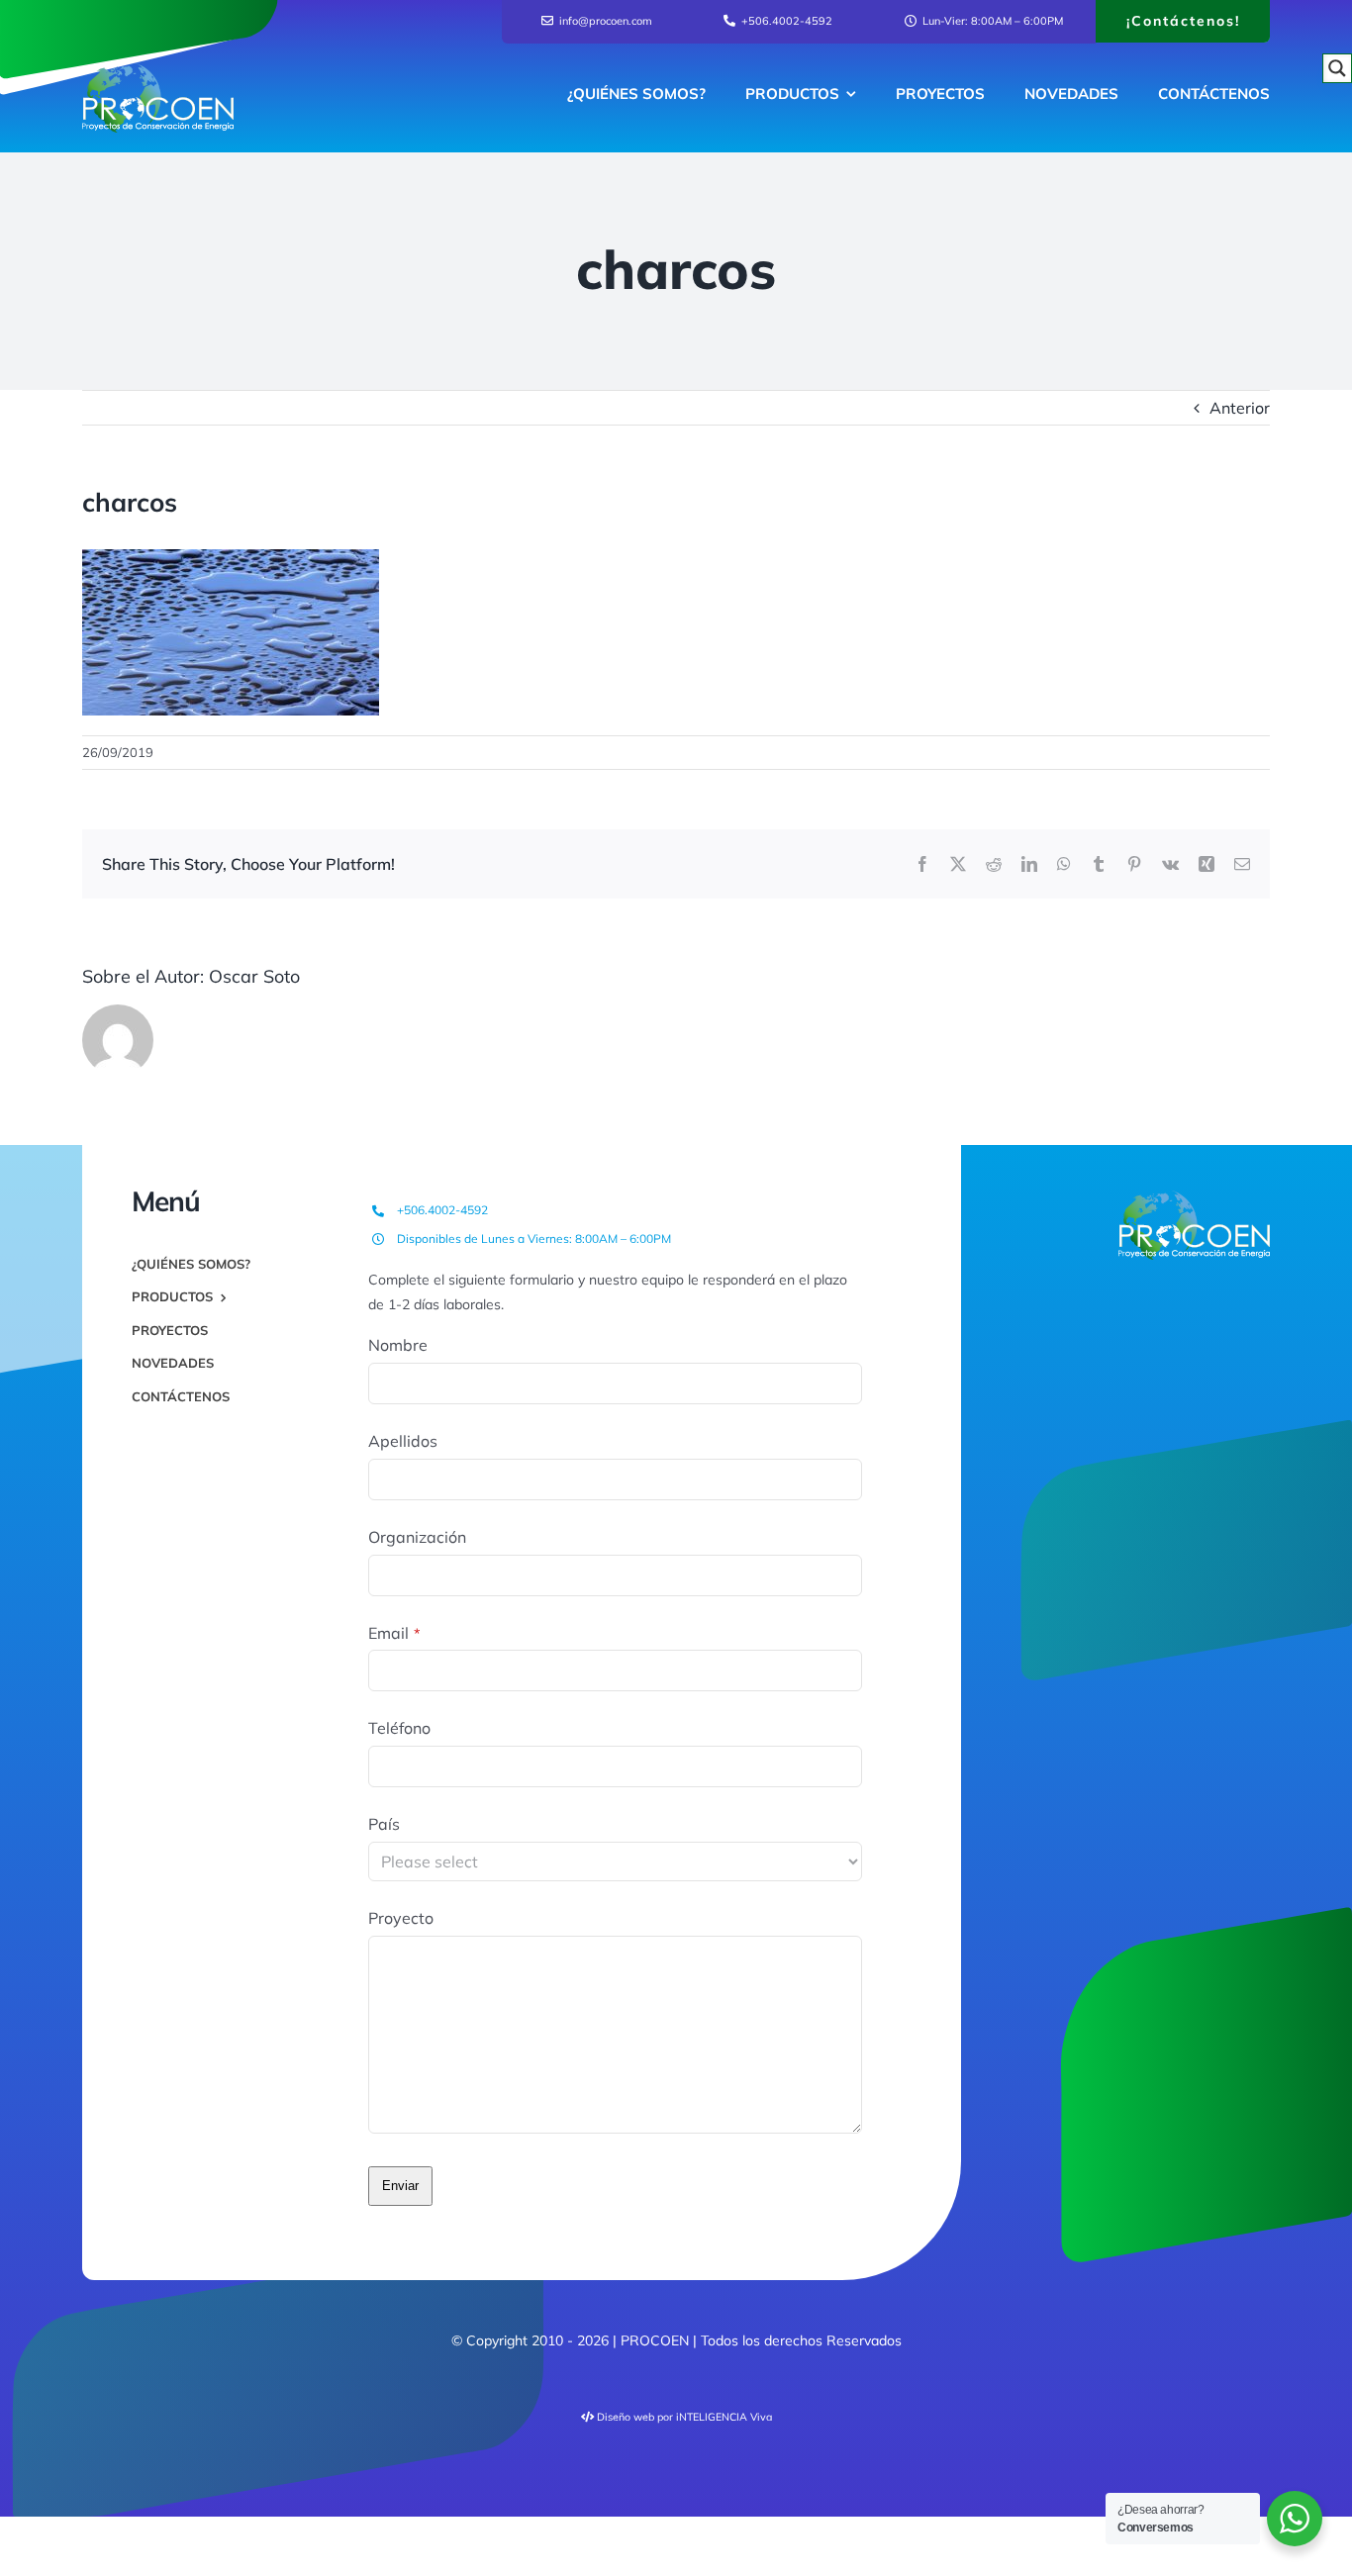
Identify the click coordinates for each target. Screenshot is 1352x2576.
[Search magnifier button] (1337, 68)
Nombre (398, 1345)
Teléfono (399, 1728)
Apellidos (403, 1441)
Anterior (1240, 408)
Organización (417, 1537)
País (384, 1824)
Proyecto (401, 1918)
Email (394, 1633)
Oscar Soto (254, 976)
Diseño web (626, 2417)
